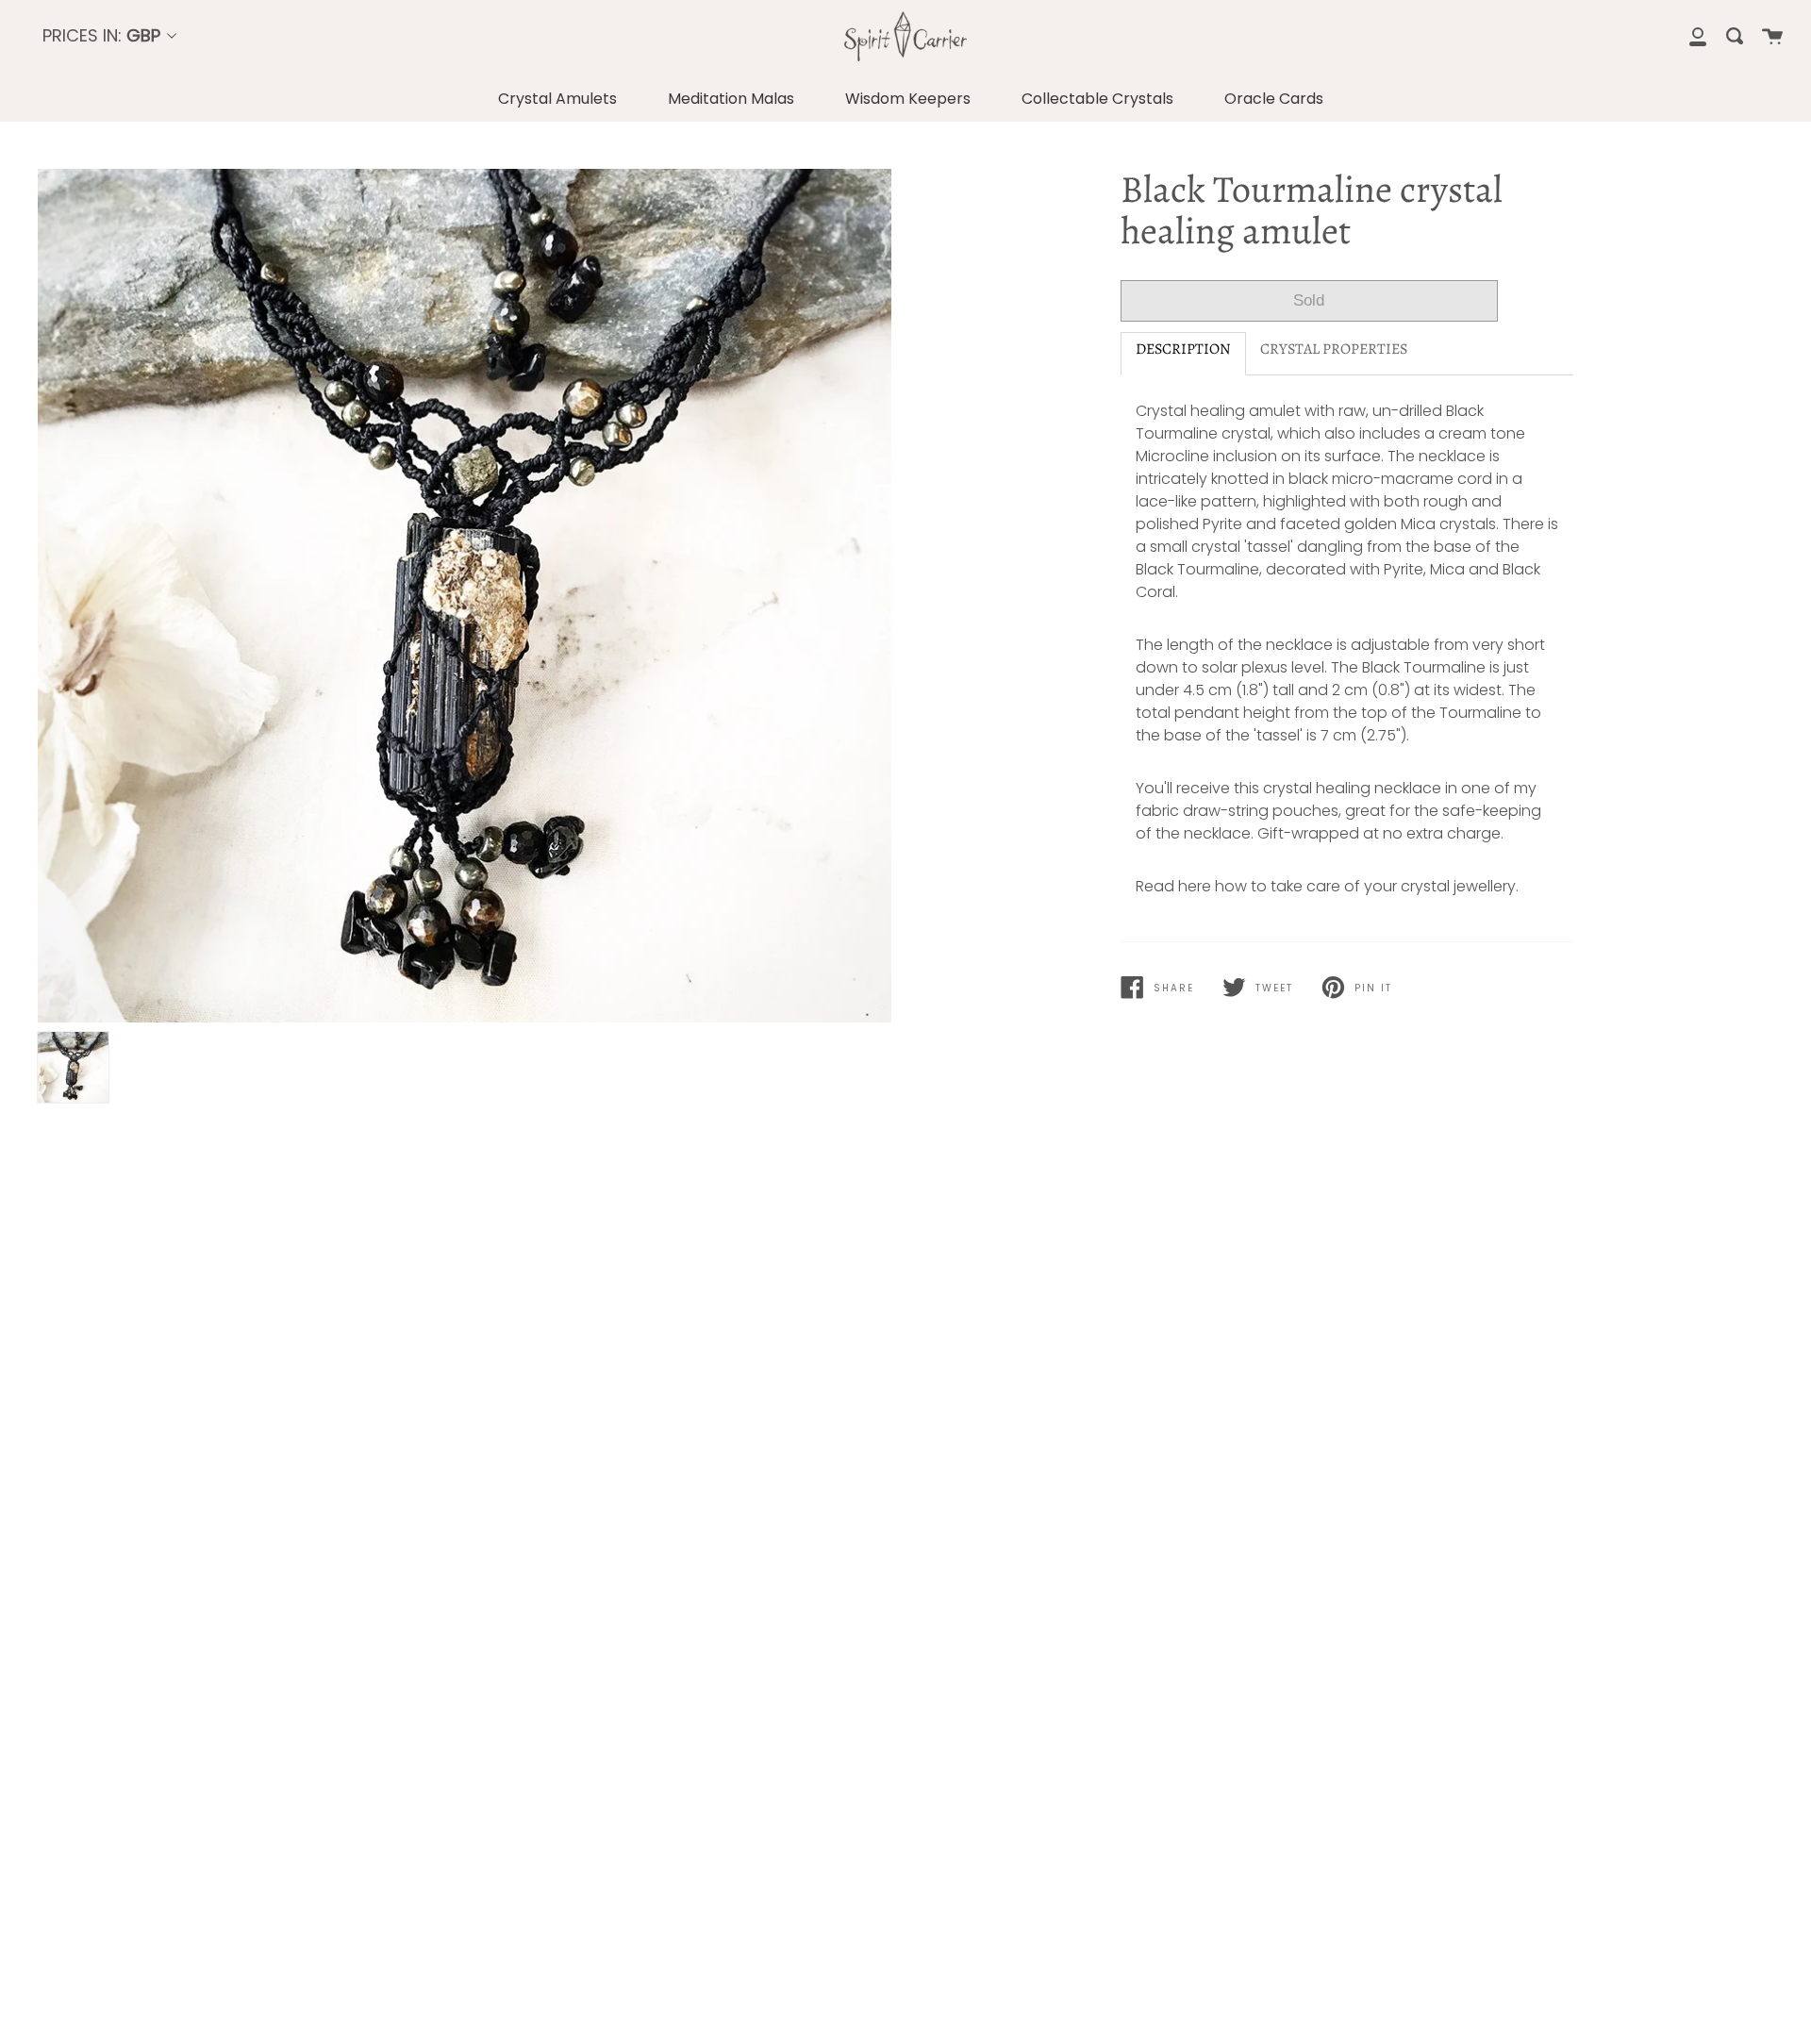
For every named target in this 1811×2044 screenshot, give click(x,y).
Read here (1173, 886)
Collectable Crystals (1097, 99)
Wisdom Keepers (908, 99)
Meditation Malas (731, 99)
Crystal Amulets (557, 99)
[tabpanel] (465, 596)
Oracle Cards (1274, 99)
